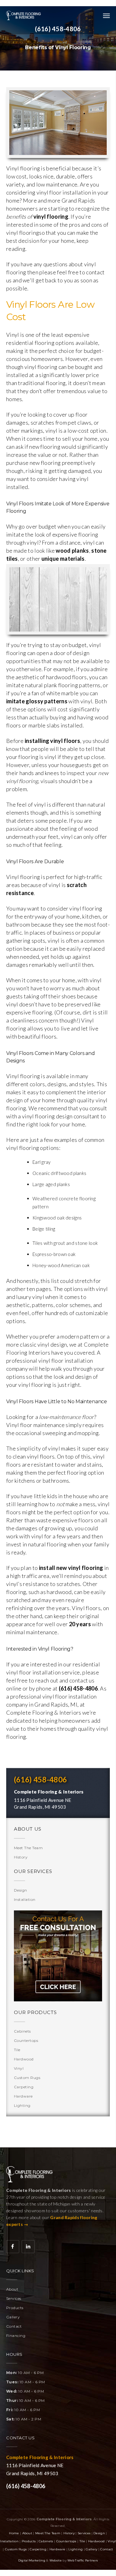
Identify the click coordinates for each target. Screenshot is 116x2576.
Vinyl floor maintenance (35, 1425)
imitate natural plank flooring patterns (53, 685)
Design (21, 1890)
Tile (17, 2050)
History (21, 1857)
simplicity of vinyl (38, 1448)
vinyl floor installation (64, 192)
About (12, 2289)
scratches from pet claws (61, 422)
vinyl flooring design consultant (61, 1116)
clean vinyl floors (34, 1456)
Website (56, 2560)
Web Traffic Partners (83, 2560)
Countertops (26, 2040)
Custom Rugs (27, 2078)
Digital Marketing (32, 2560)
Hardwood (24, 2059)
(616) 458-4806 (58, 29)
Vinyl (19, 2068)
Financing (16, 2336)
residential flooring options (40, 343)
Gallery (13, 2317)
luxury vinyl (30, 1297)
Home (14, 2533)
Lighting (22, 2105)
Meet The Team (28, 1848)
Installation (25, 1899)
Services (14, 2298)
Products (15, 2308)
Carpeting (24, 2087)
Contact (14, 2326)
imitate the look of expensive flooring (52, 534)
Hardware (23, 2096)
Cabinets (22, 2031)
